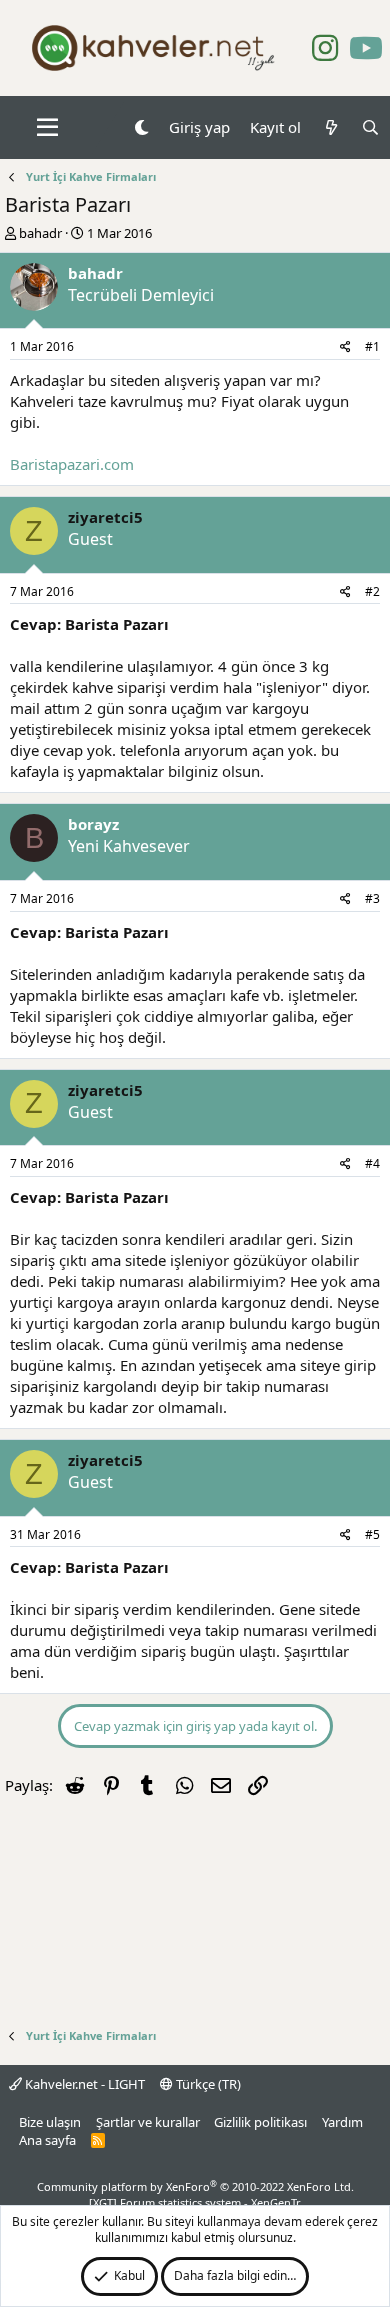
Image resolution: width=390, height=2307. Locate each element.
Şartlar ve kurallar (148, 2122)
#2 (372, 591)
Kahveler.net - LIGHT (83, 2084)
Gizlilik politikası (260, 2122)
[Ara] (370, 127)
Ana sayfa (47, 2140)
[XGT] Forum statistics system (195, 2202)
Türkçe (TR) (207, 2084)
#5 (372, 1534)
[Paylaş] (345, 347)
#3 (372, 898)
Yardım (342, 2122)
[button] (47, 128)
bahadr (40, 233)
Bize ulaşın (50, 2122)
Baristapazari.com (72, 464)
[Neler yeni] (330, 127)
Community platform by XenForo (195, 2186)
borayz (93, 824)
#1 (372, 346)
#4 (372, 1163)
